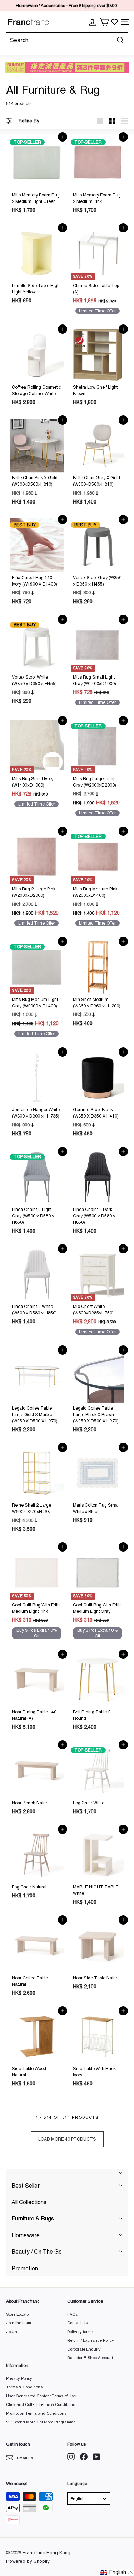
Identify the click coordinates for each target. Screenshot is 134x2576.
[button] (117, 2572)
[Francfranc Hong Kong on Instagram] (71, 2457)
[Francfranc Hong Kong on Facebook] (84, 2457)
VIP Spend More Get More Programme (41, 2422)
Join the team (19, 2323)
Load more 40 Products (67, 2139)
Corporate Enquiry (84, 2349)
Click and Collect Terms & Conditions (41, 2404)
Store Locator (18, 2314)
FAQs (72, 2314)
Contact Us (77, 2323)
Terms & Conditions (24, 2387)
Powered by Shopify (28, 2561)
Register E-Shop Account (90, 2358)
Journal (13, 2332)
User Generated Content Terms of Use (41, 2396)
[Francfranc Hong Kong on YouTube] (97, 2457)
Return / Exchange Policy (91, 2340)
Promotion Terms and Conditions (36, 2413)
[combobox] (67, 40)
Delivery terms (80, 2332)
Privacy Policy (19, 2378)
